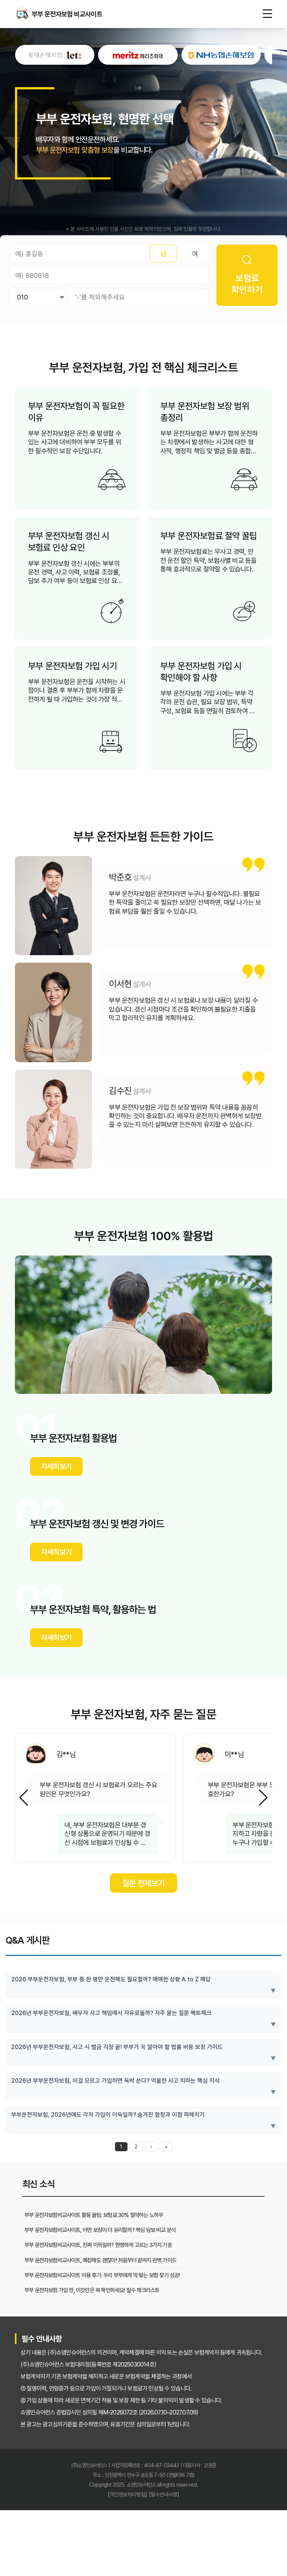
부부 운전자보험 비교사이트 (22, 14)
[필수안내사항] (164, 2503)
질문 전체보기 (143, 1892)
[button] (263, 1802)
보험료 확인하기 (247, 284)
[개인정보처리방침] (127, 2503)
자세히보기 (56, 1466)
